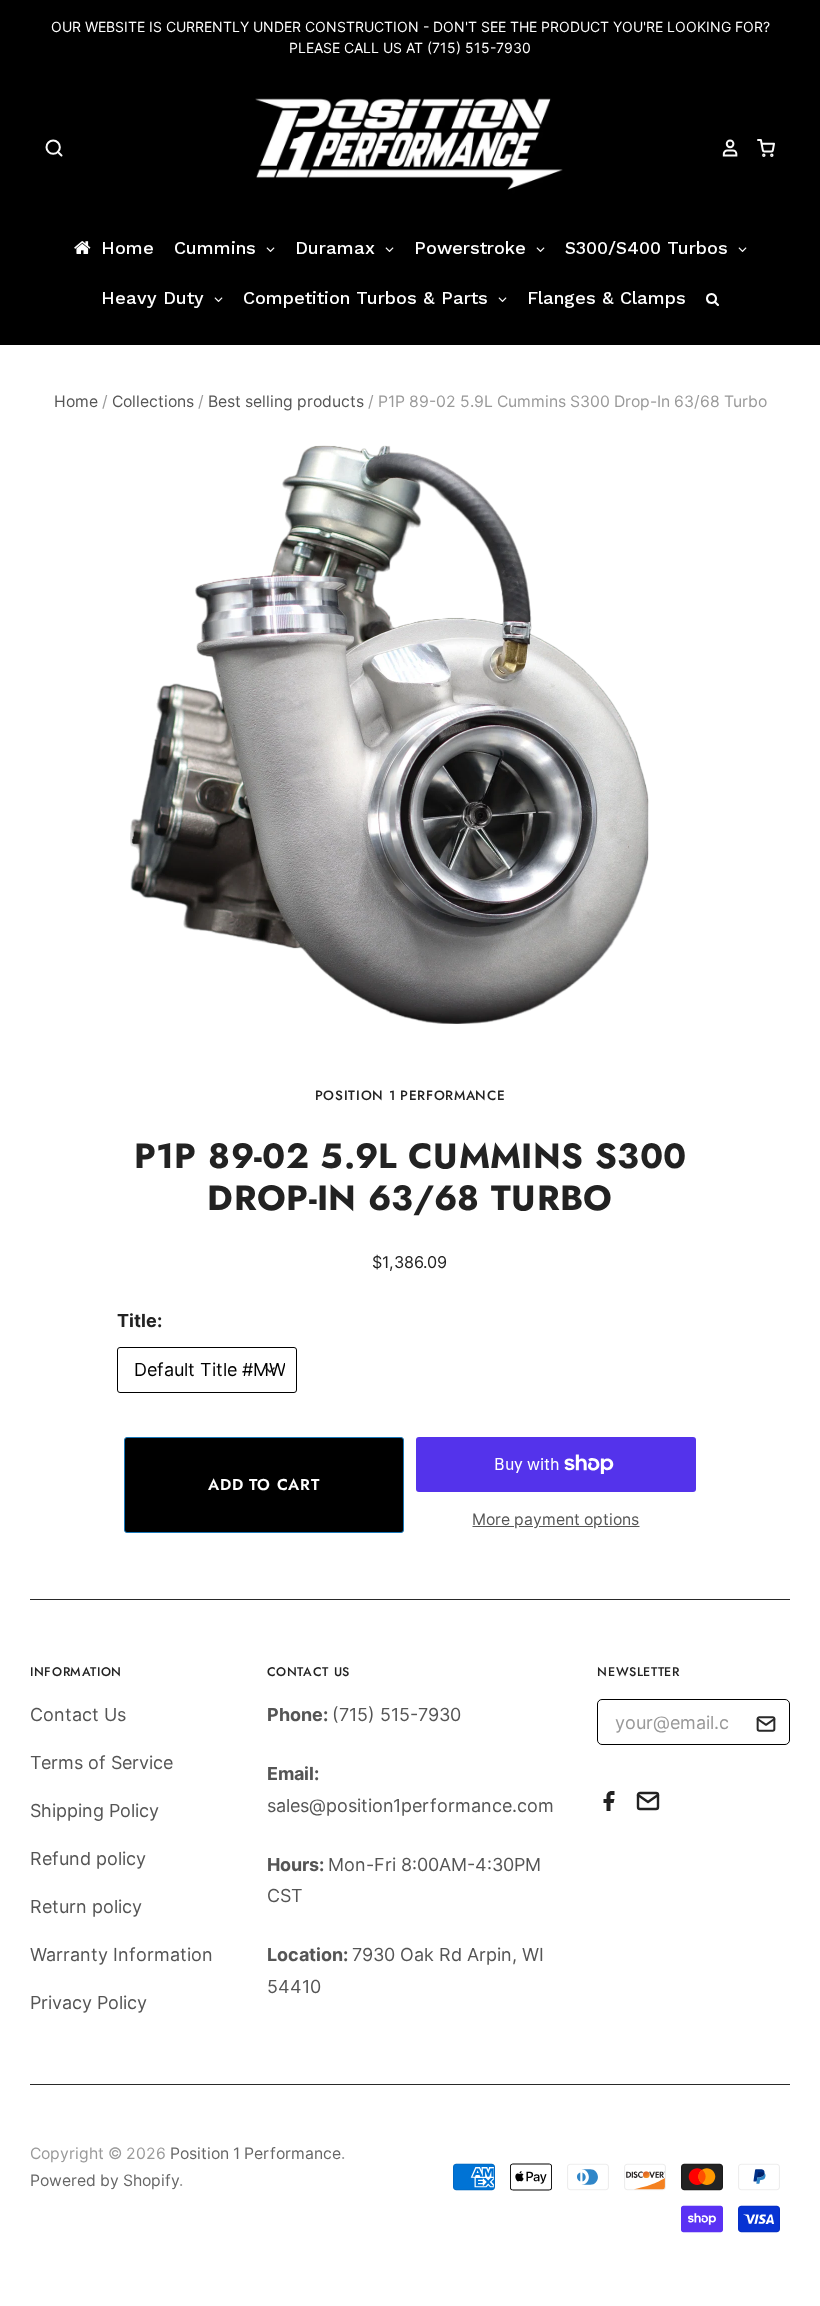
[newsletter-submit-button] (766, 1727)
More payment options (555, 1519)
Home (76, 401)
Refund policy (88, 1858)
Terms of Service (101, 1762)
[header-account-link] (721, 148)
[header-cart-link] (758, 148)
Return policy (86, 1906)
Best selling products (286, 401)
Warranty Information (121, 1954)
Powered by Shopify (104, 2180)
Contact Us (78, 1714)
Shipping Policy (94, 1810)
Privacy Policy (88, 2002)
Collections (153, 401)
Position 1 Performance (410, 1095)
